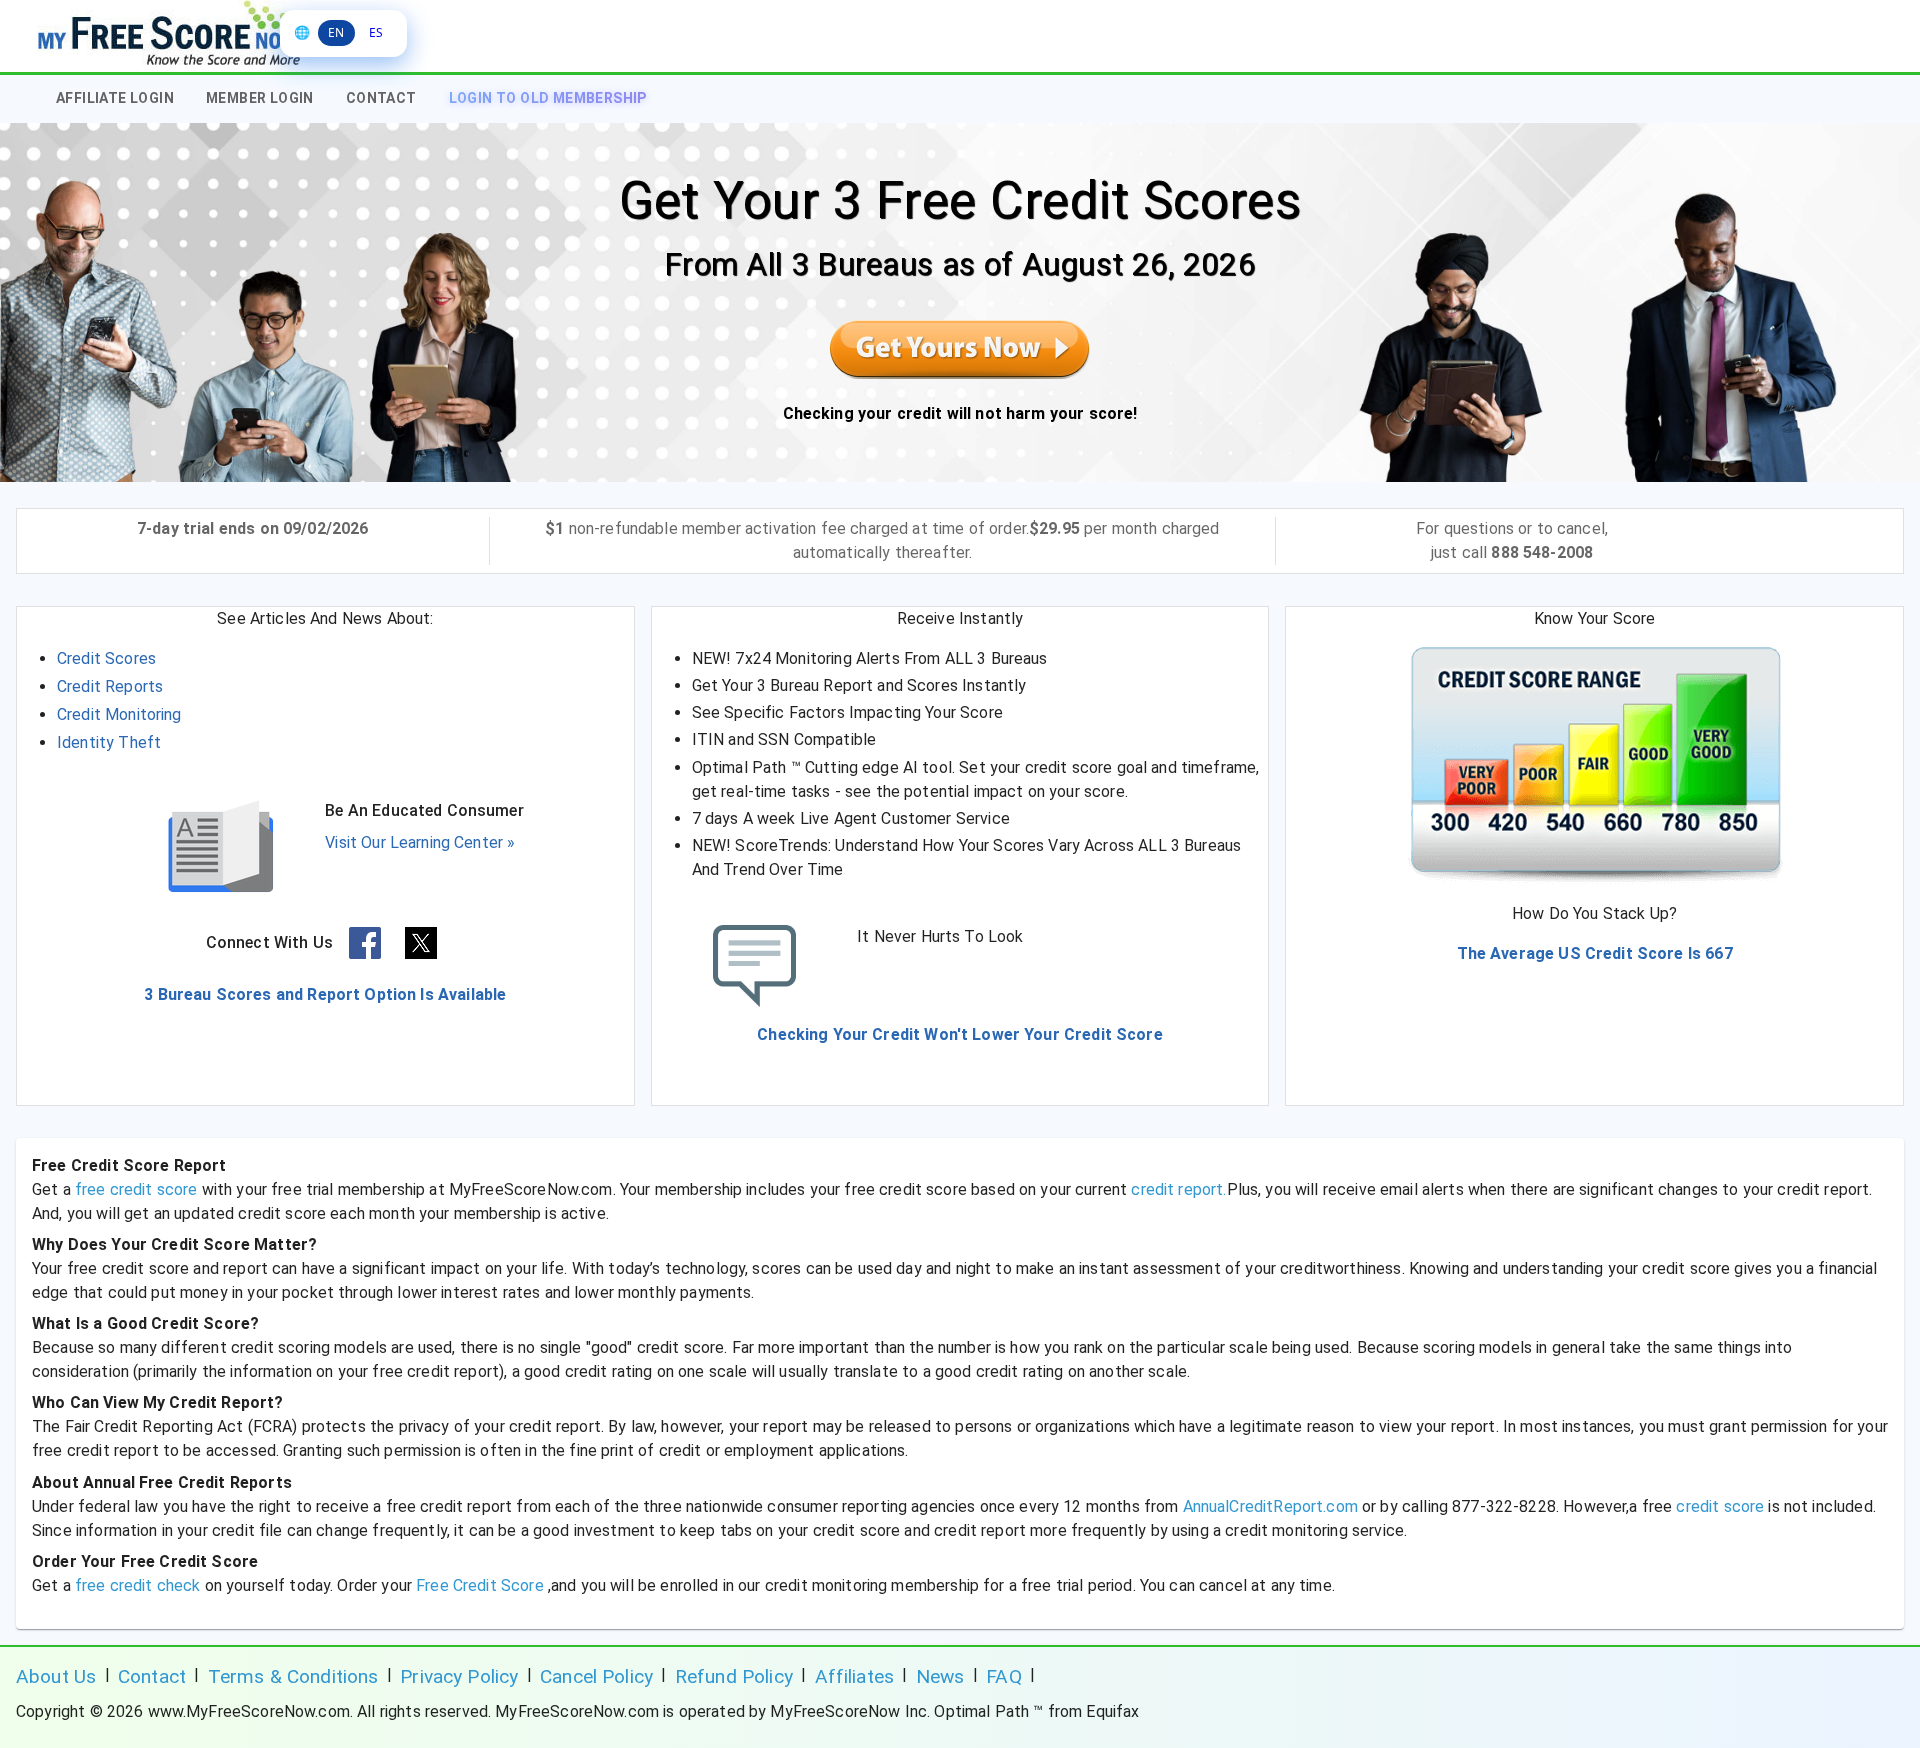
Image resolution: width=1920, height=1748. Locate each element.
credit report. (1178, 1189)
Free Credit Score (480, 1585)
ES (376, 32)
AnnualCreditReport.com (1270, 1506)
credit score (1720, 1506)
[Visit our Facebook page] (365, 943)
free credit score (136, 1189)
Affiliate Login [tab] (115, 98)
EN (336, 32)
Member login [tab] (260, 98)
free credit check (140, 1585)
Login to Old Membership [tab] (548, 98)
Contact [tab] (381, 98)
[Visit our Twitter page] (421, 943)
